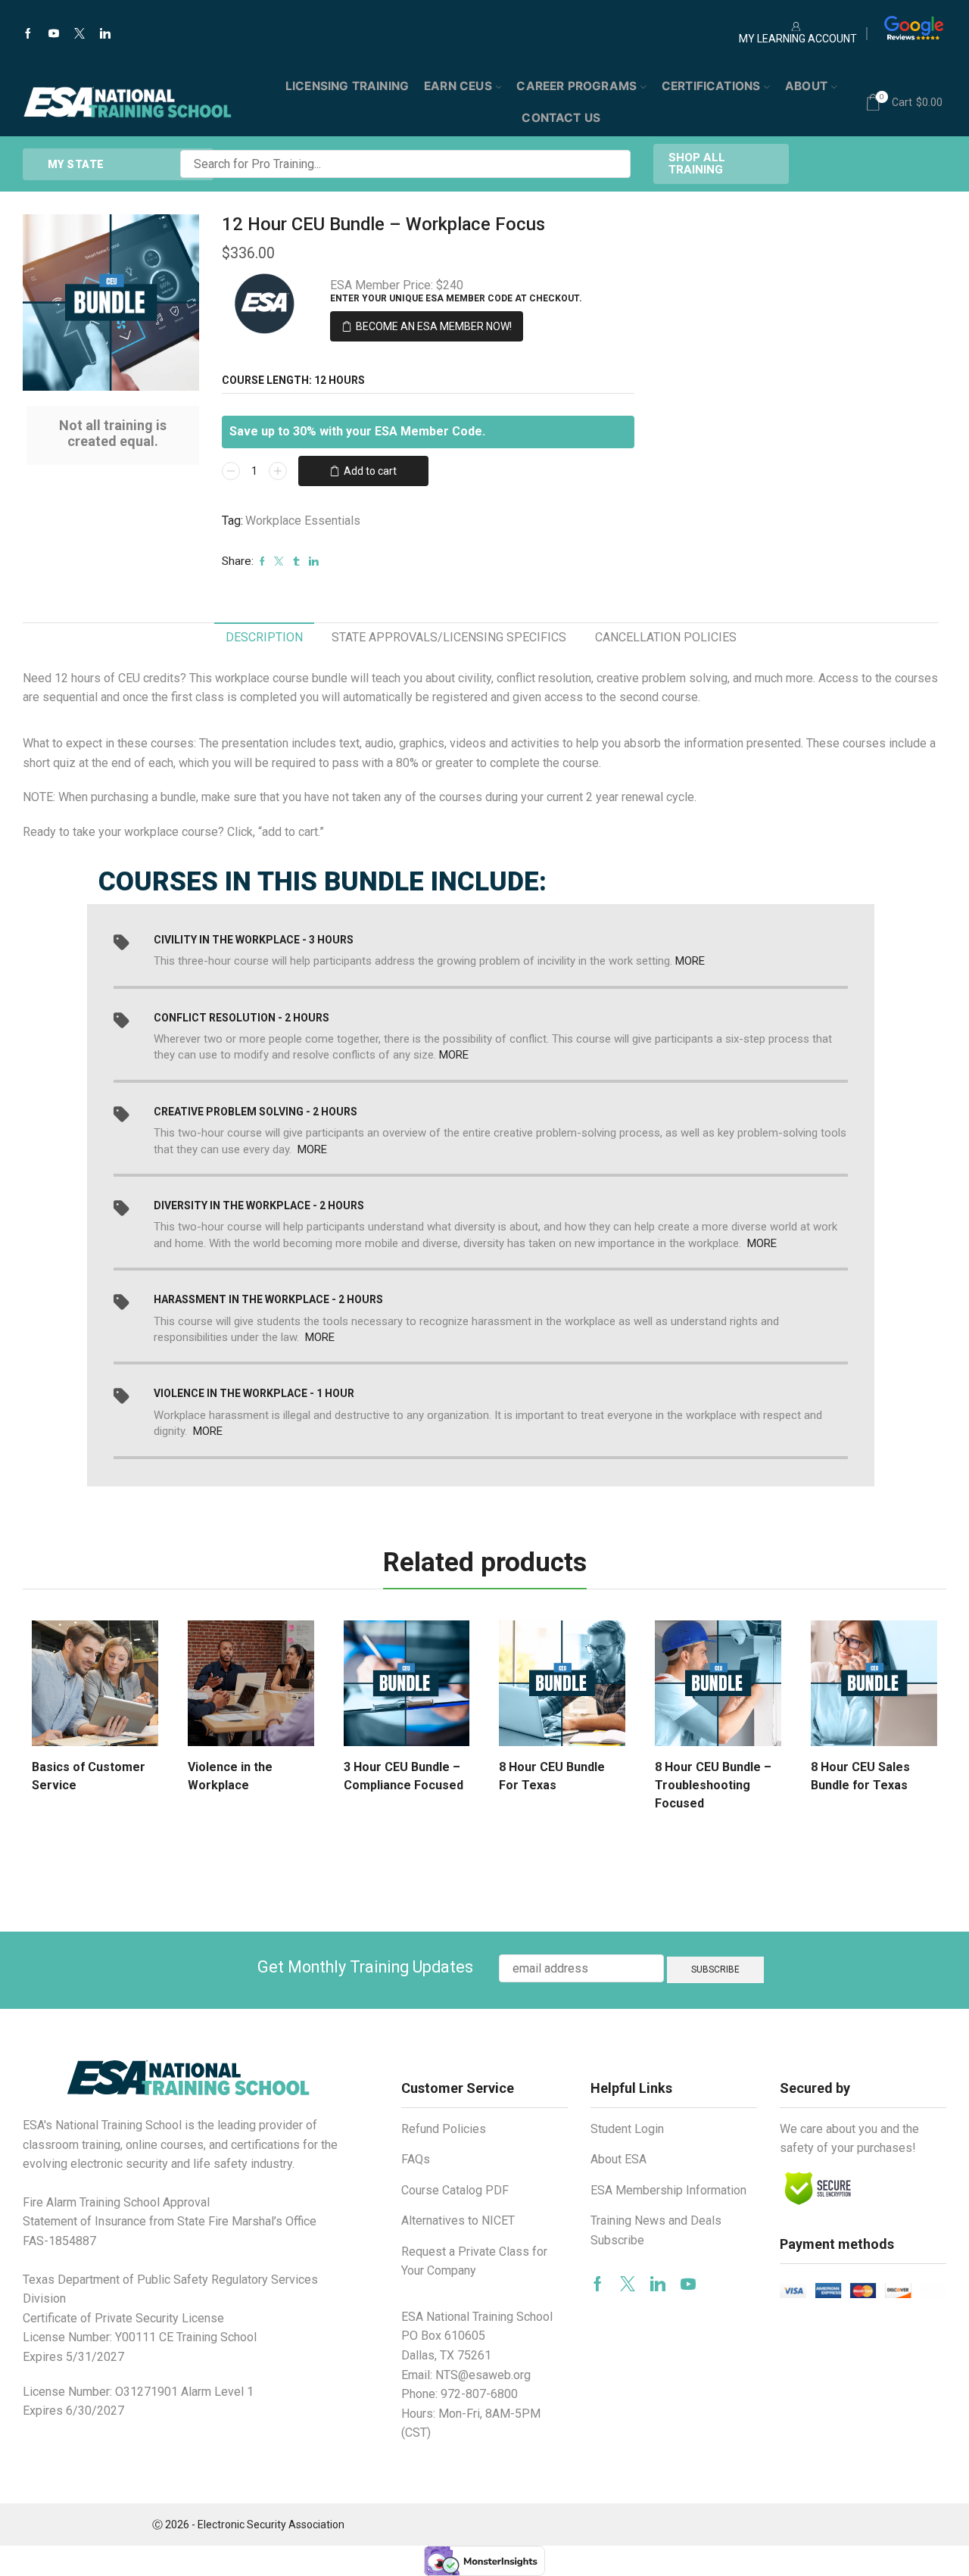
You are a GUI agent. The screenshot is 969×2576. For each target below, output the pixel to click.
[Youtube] (54, 34)
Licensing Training (347, 86)
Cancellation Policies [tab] (666, 637)
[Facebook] (28, 34)
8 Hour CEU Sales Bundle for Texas (860, 1776)
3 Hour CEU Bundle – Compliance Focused (403, 1776)
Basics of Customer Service (89, 1776)
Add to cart (370, 471)
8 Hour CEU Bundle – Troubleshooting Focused (713, 1785)
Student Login (627, 2129)
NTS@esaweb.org (483, 2375)
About (806, 86)
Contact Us (561, 118)
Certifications (711, 86)
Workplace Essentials (303, 521)
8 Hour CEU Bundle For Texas (552, 1776)
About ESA (618, 2159)
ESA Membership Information (668, 2190)
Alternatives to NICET (458, 2220)
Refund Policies (444, 2129)
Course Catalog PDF (455, 2190)
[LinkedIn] (105, 34)
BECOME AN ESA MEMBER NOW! (434, 326)
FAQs (416, 2159)
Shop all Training (697, 163)
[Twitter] (79, 34)
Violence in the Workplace (230, 1776)
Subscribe (617, 2240)
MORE (690, 961)
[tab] (264, 638)
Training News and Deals (656, 2220)
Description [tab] (264, 637)
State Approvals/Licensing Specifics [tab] (449, 637)
